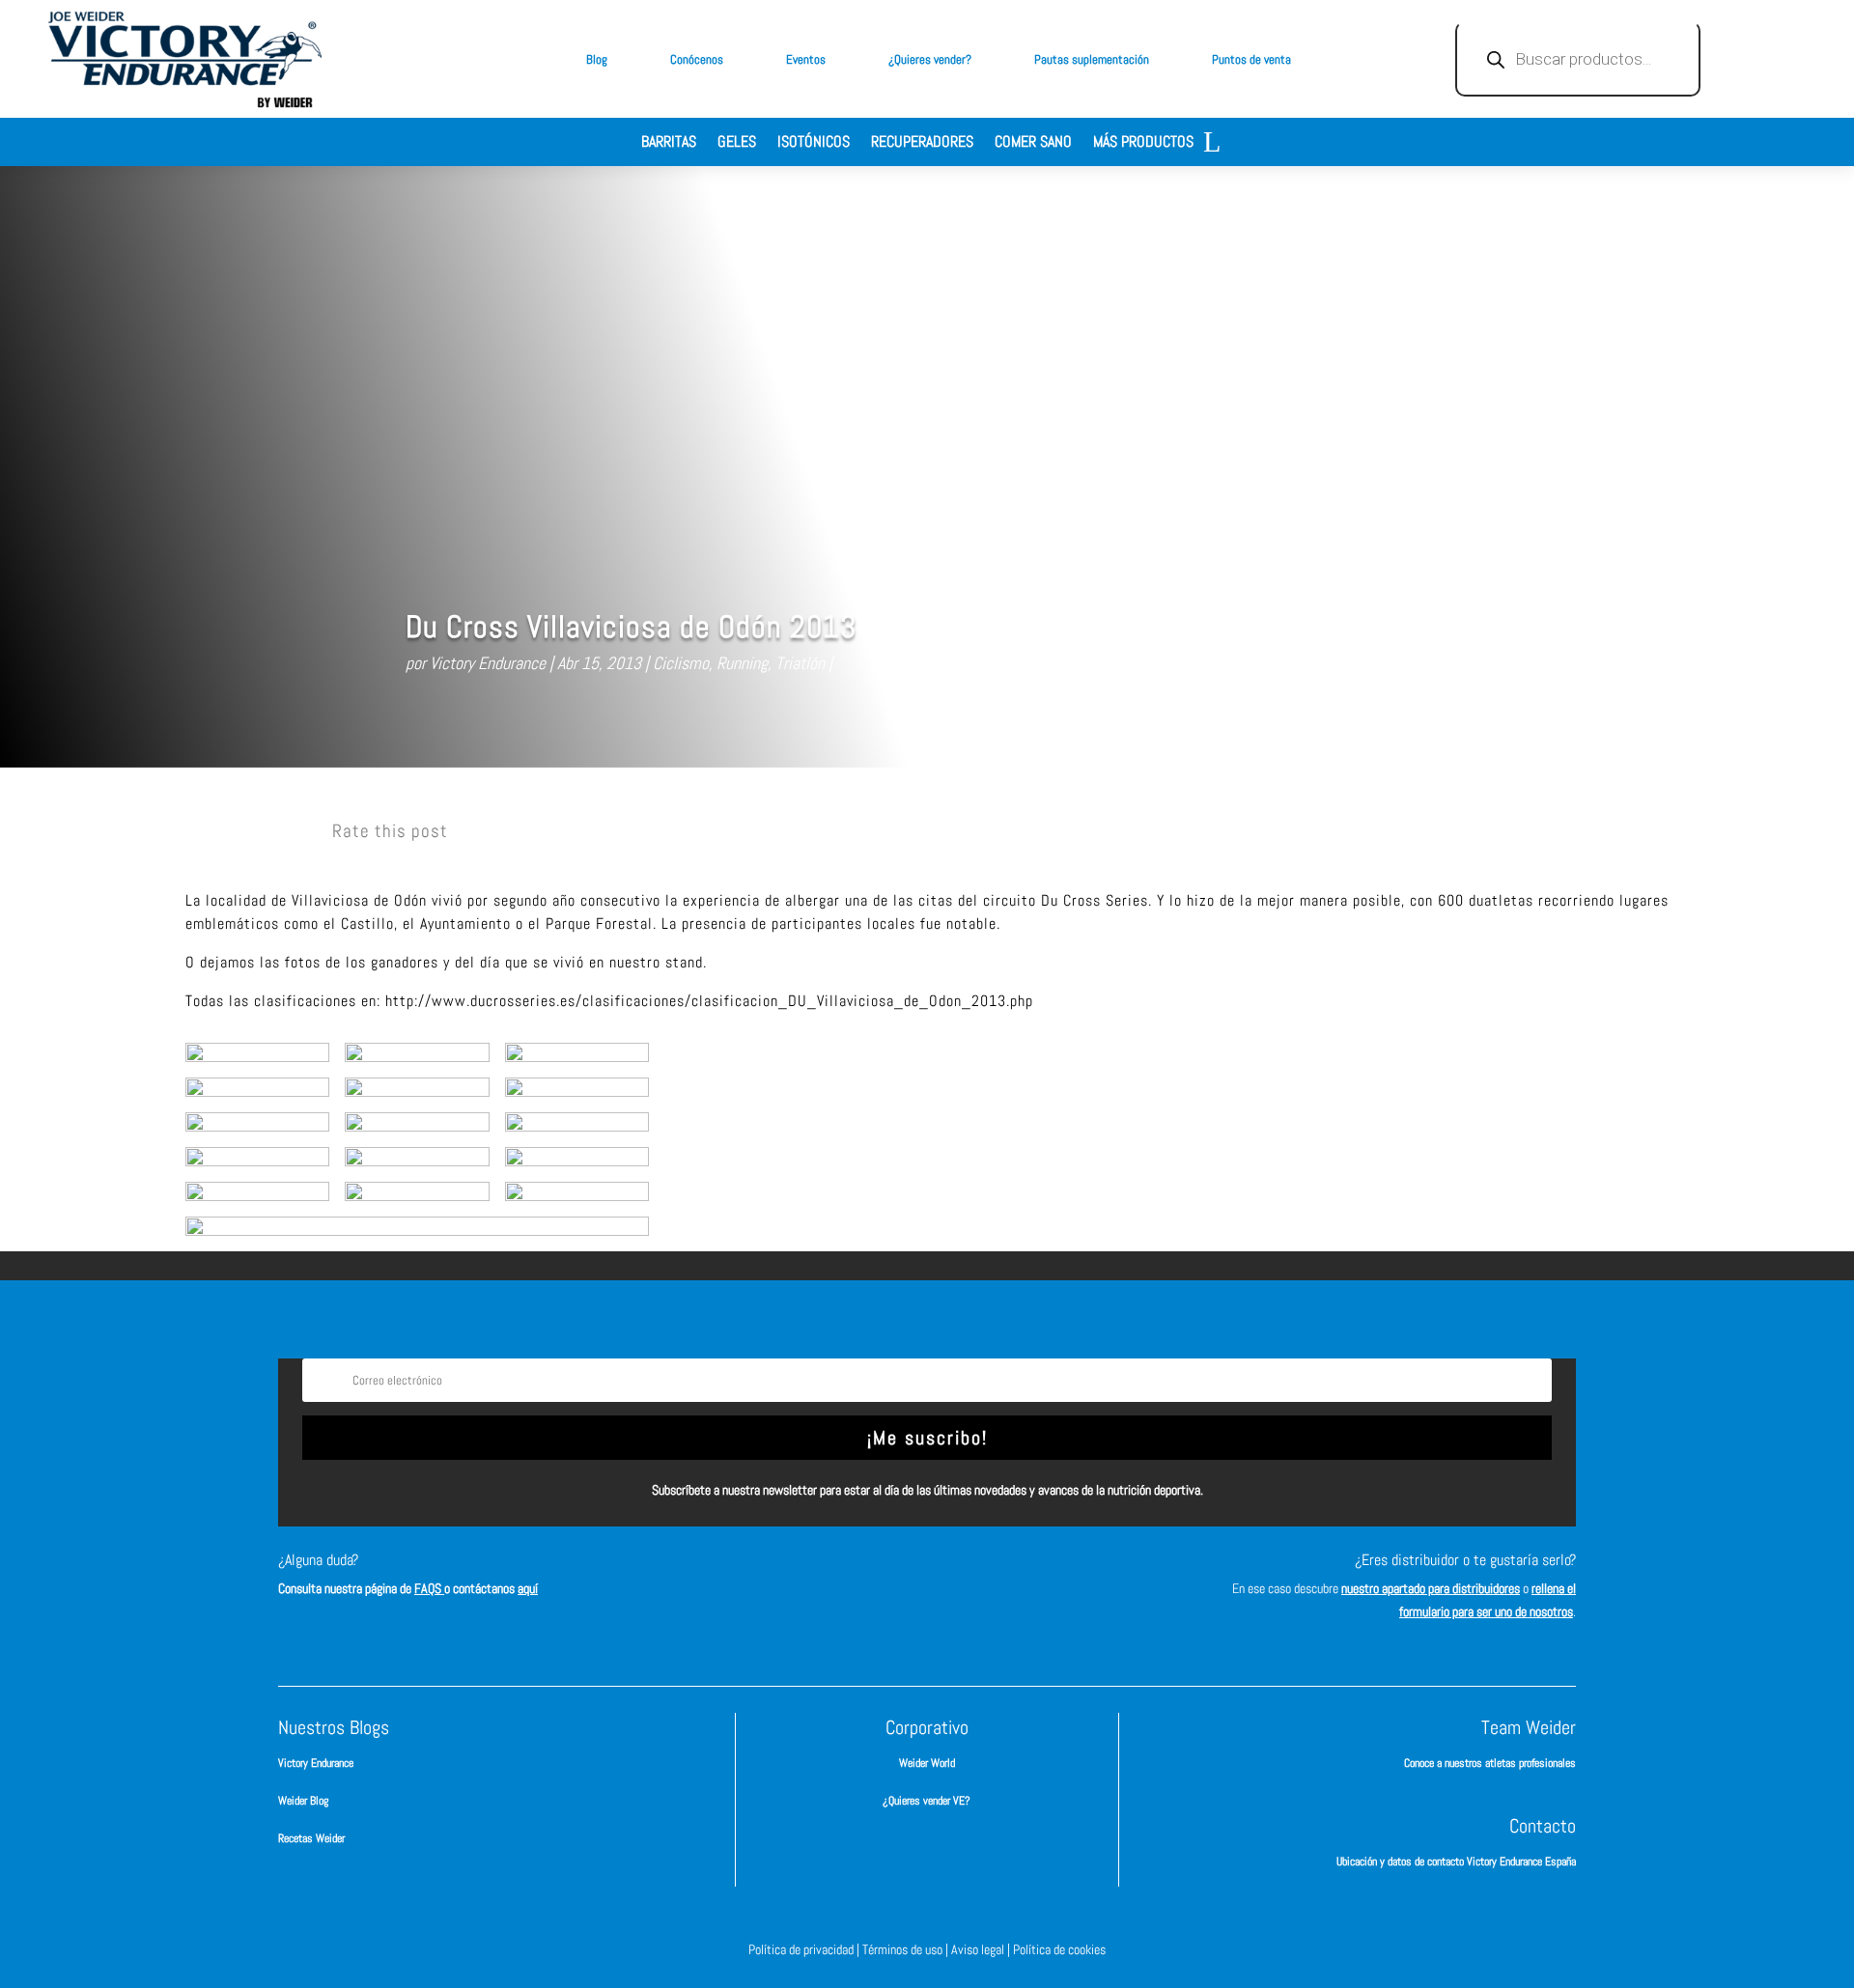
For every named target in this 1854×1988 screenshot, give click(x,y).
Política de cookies (1059, 1949)
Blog (597, 59)
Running (742, 663)
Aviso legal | (982, 1949)
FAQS (429, 1588)
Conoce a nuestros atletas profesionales (1490, 1763)
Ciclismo (681, 663)
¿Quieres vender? (930, 59)
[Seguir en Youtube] (1014, 1578)
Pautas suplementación (1092, 59)
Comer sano (1033, 143)
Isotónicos (814, 143)
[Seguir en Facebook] (840, 1578)
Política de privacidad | (805, 1949)
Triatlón (800, 663)
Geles (737, 143)
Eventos (806, 59)
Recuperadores (922, 143)
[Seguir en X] (956, 1578)
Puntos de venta (1251, 59)
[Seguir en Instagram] (898, 1578)
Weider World (927, 1763)
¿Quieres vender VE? (927, 1801)
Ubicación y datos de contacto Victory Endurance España (1456, 1862)
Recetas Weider (311, 1838)
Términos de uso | (907, 1949)
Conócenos (697, 59)
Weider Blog (303, 1801)
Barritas (669, 143)
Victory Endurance (488, 663)
